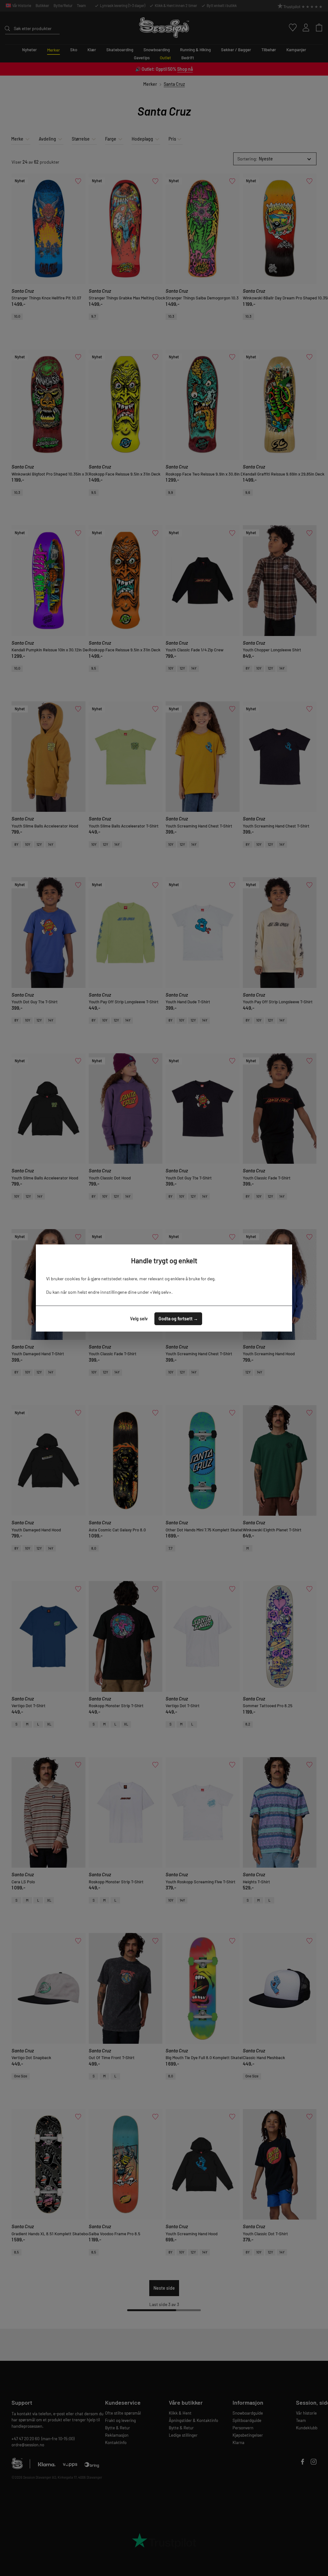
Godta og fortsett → (178, 1319)
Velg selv (139, 1319)
